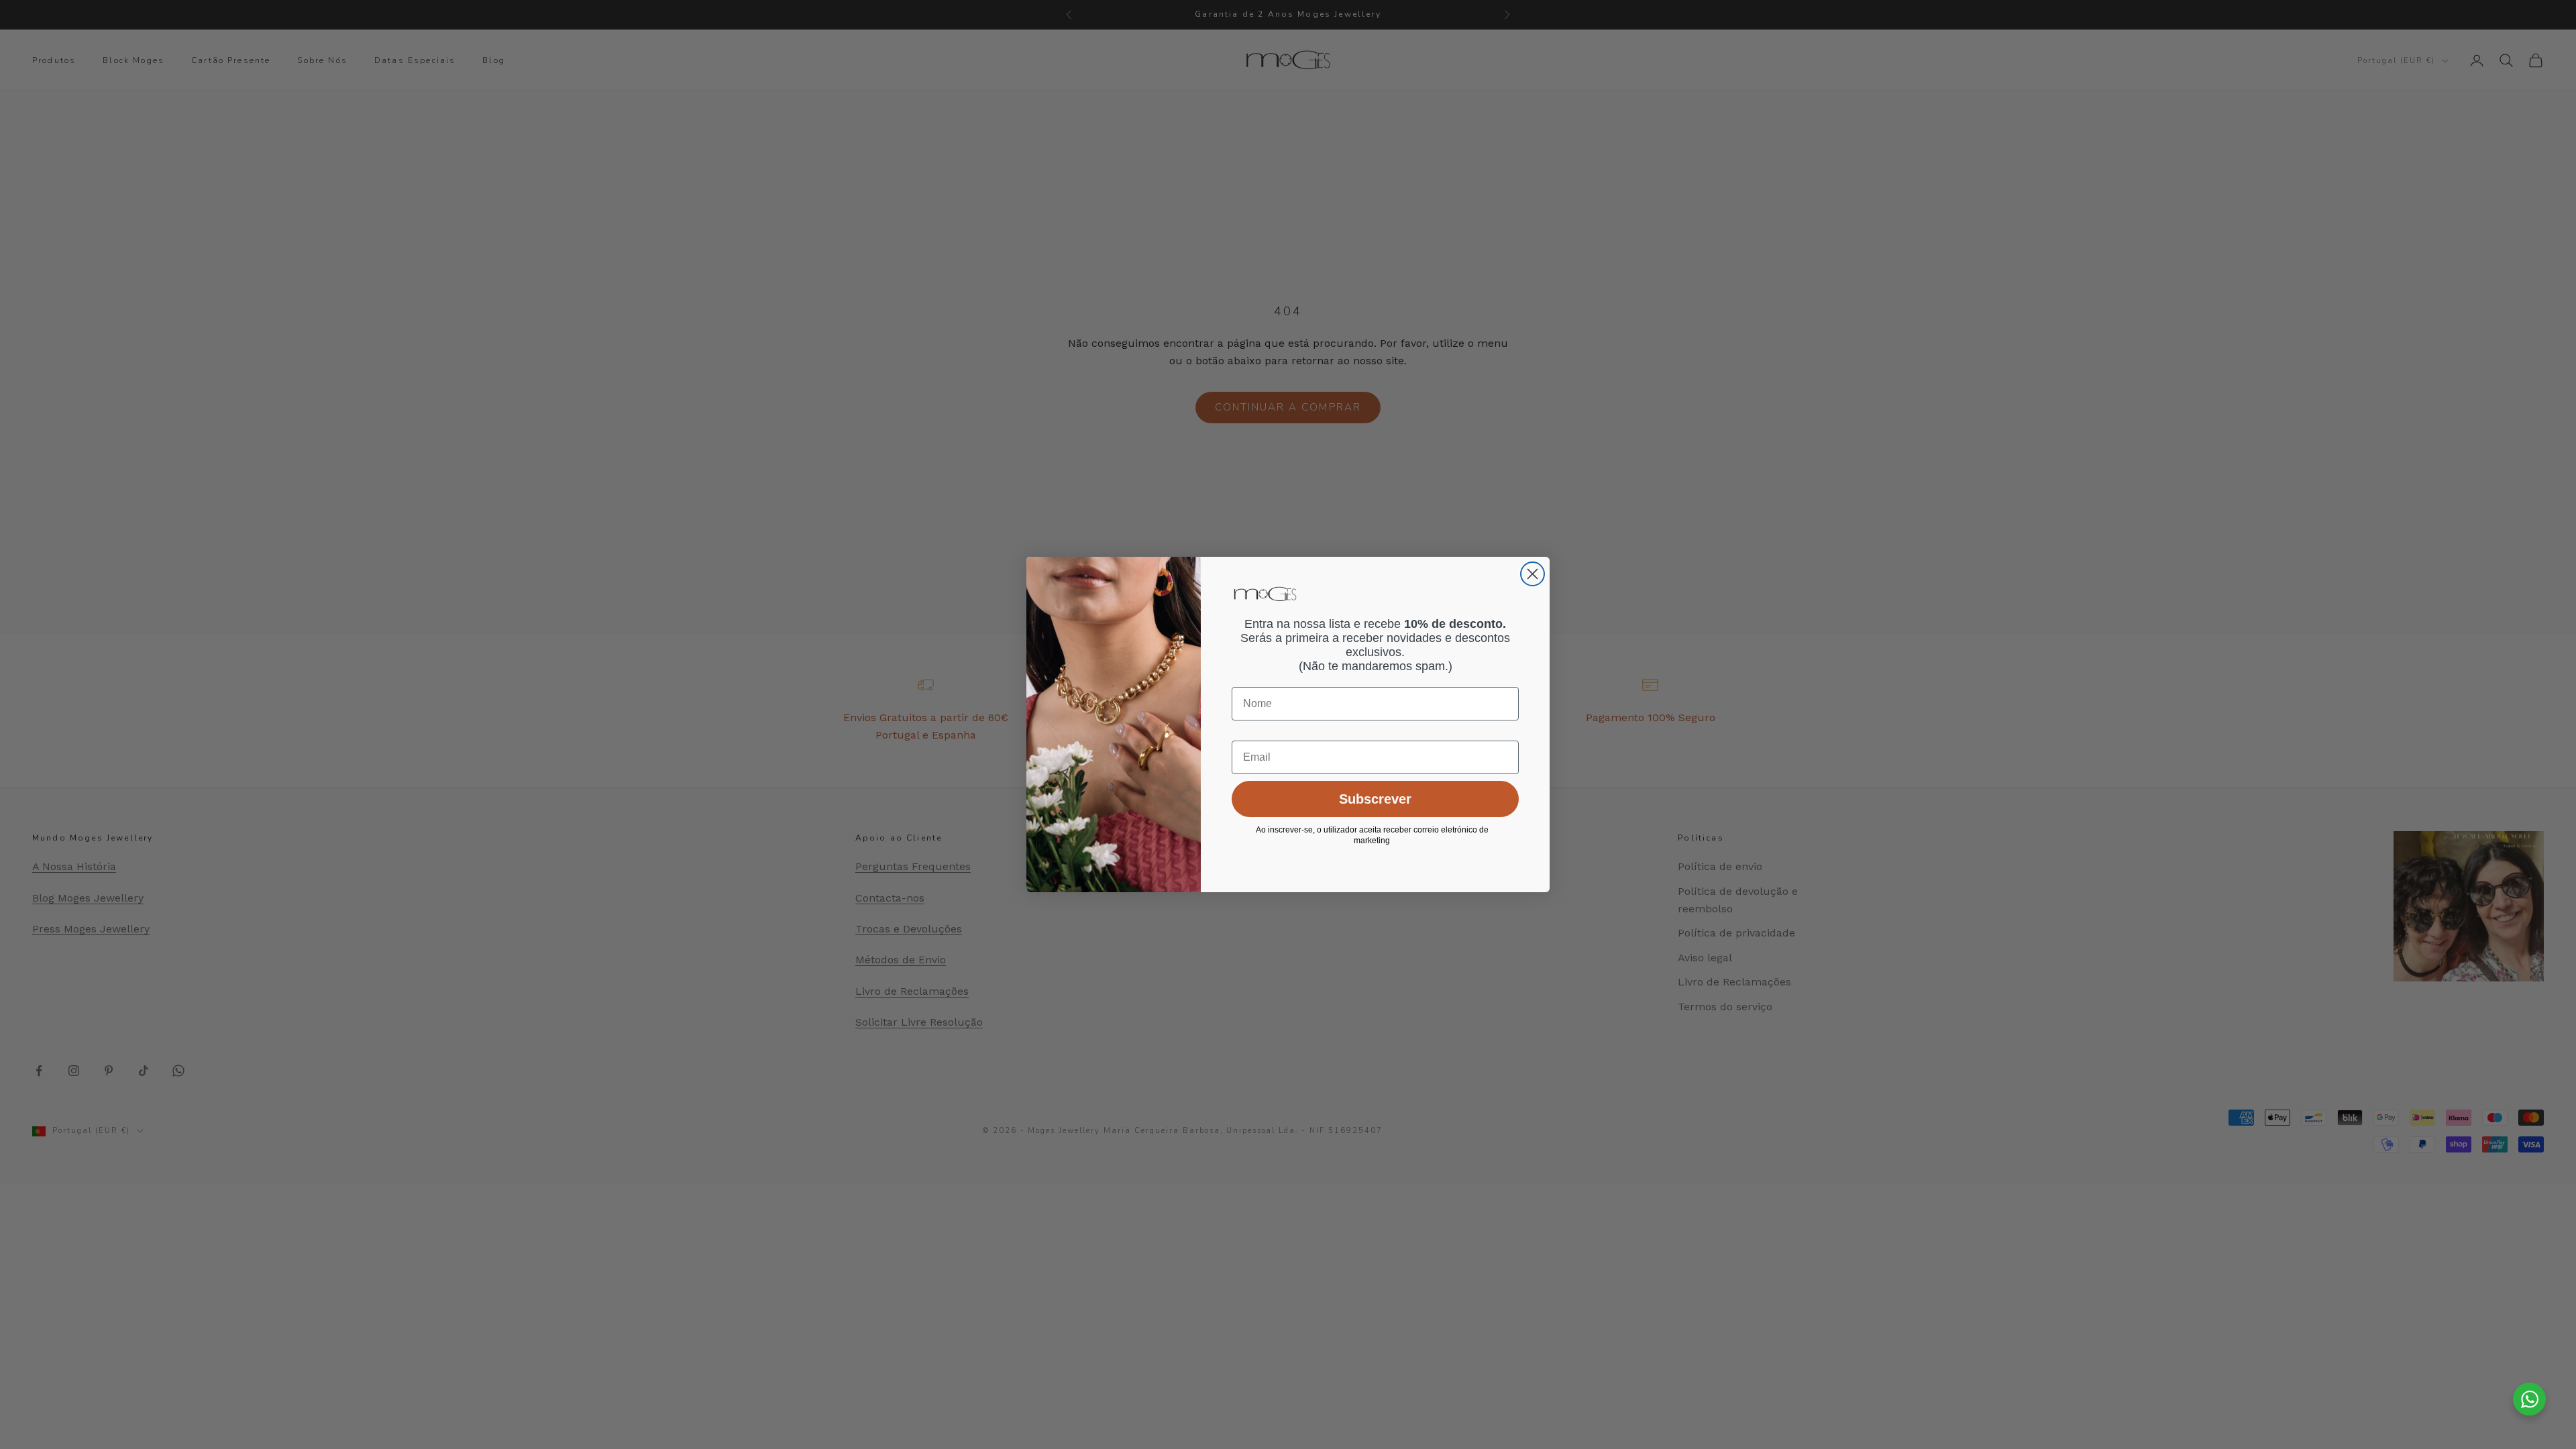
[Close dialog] (1533, 574)
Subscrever (1375, 799)
